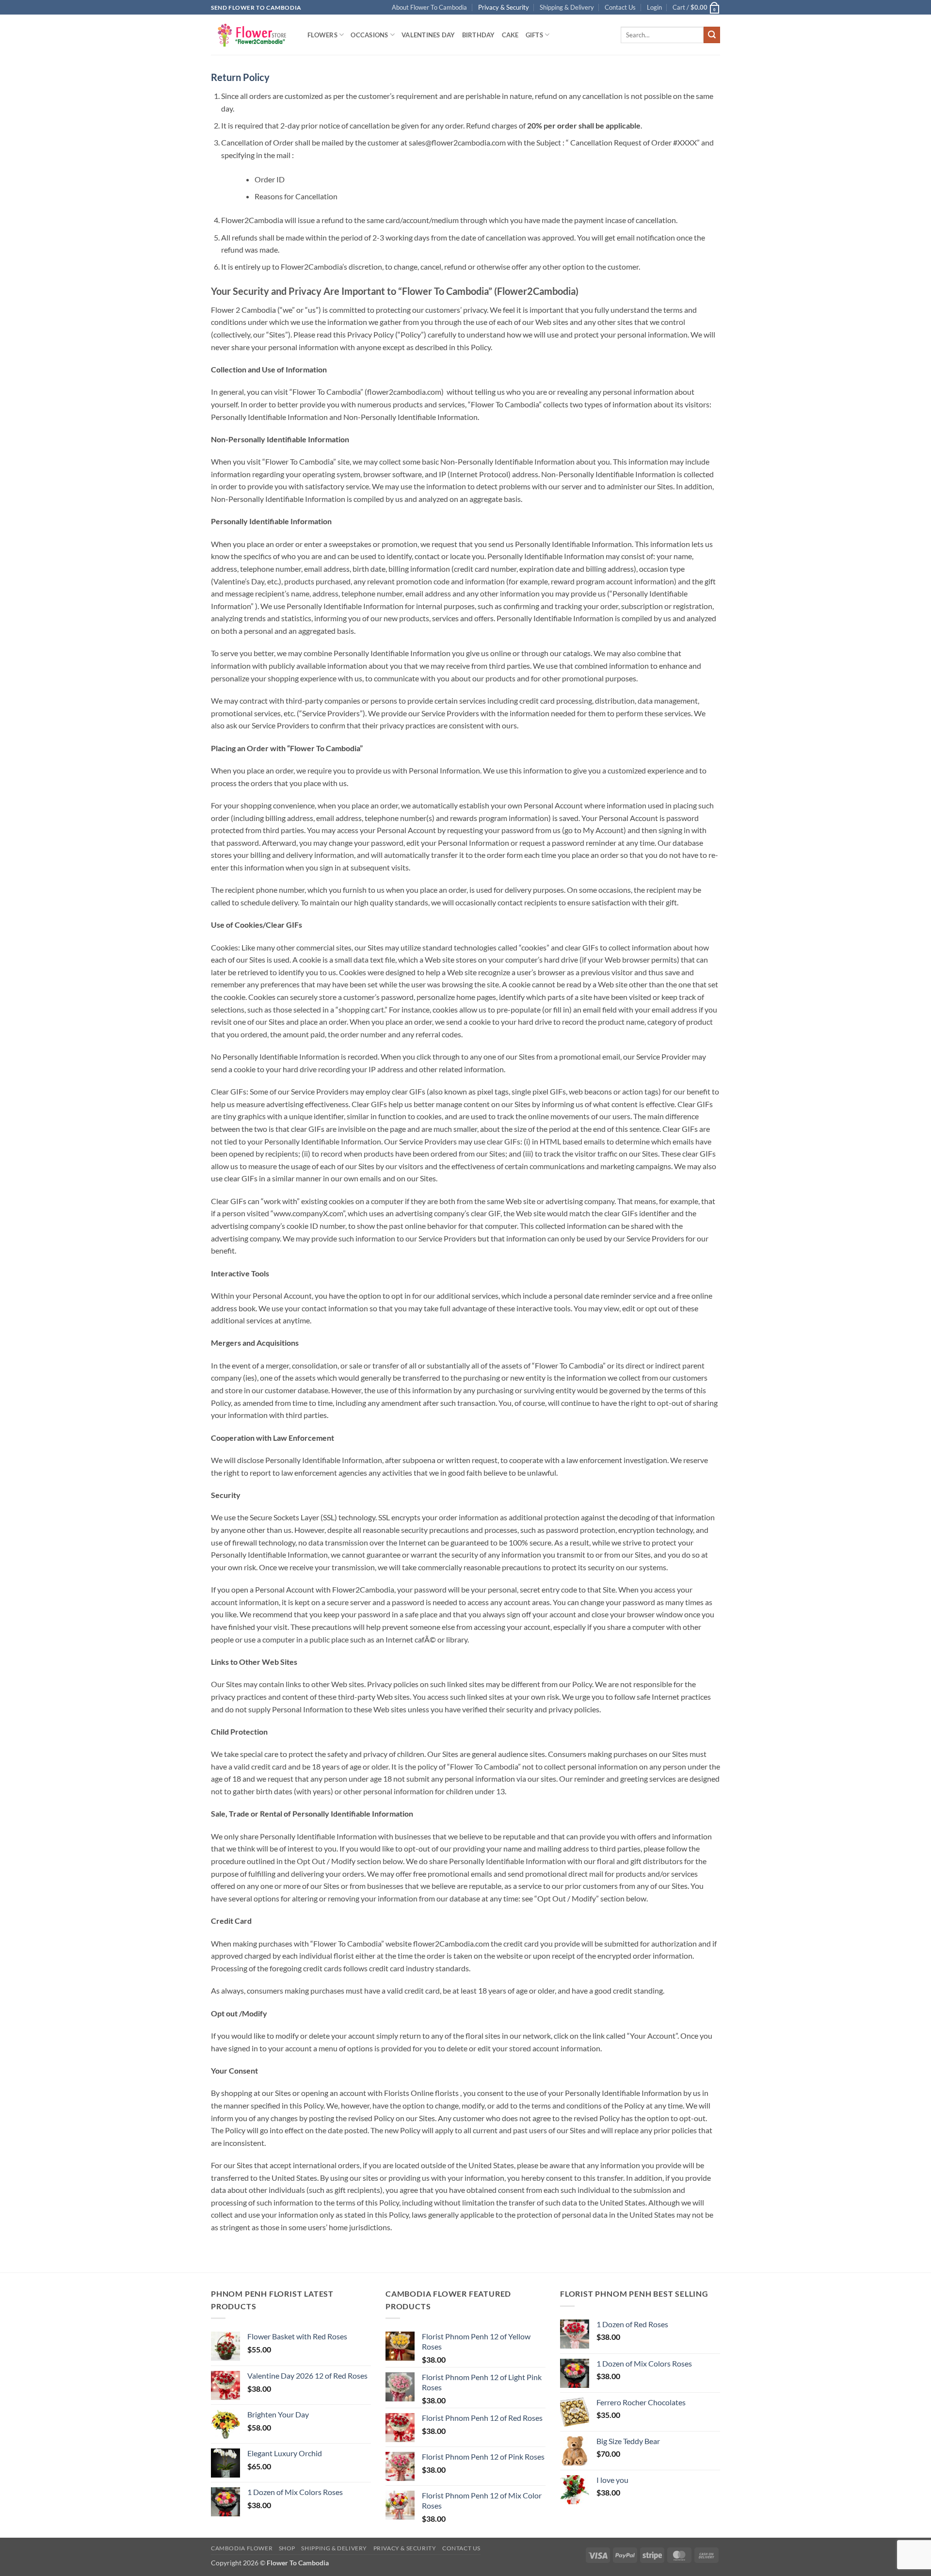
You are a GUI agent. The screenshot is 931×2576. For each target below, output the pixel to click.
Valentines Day (428, 35)
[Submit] (712, 35)
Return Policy (240, 77)
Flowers (322, 35)
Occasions (369, 35)
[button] (654, 7)
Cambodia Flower (242, 2548)
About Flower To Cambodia (429, 7)
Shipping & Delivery (567, 7)
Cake (510, 35)
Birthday (479, 35)
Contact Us (620, 7)
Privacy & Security (504, 7)
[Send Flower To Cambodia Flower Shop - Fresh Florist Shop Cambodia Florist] (252, 35)
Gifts (534, 35)
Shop (287, 2548)
